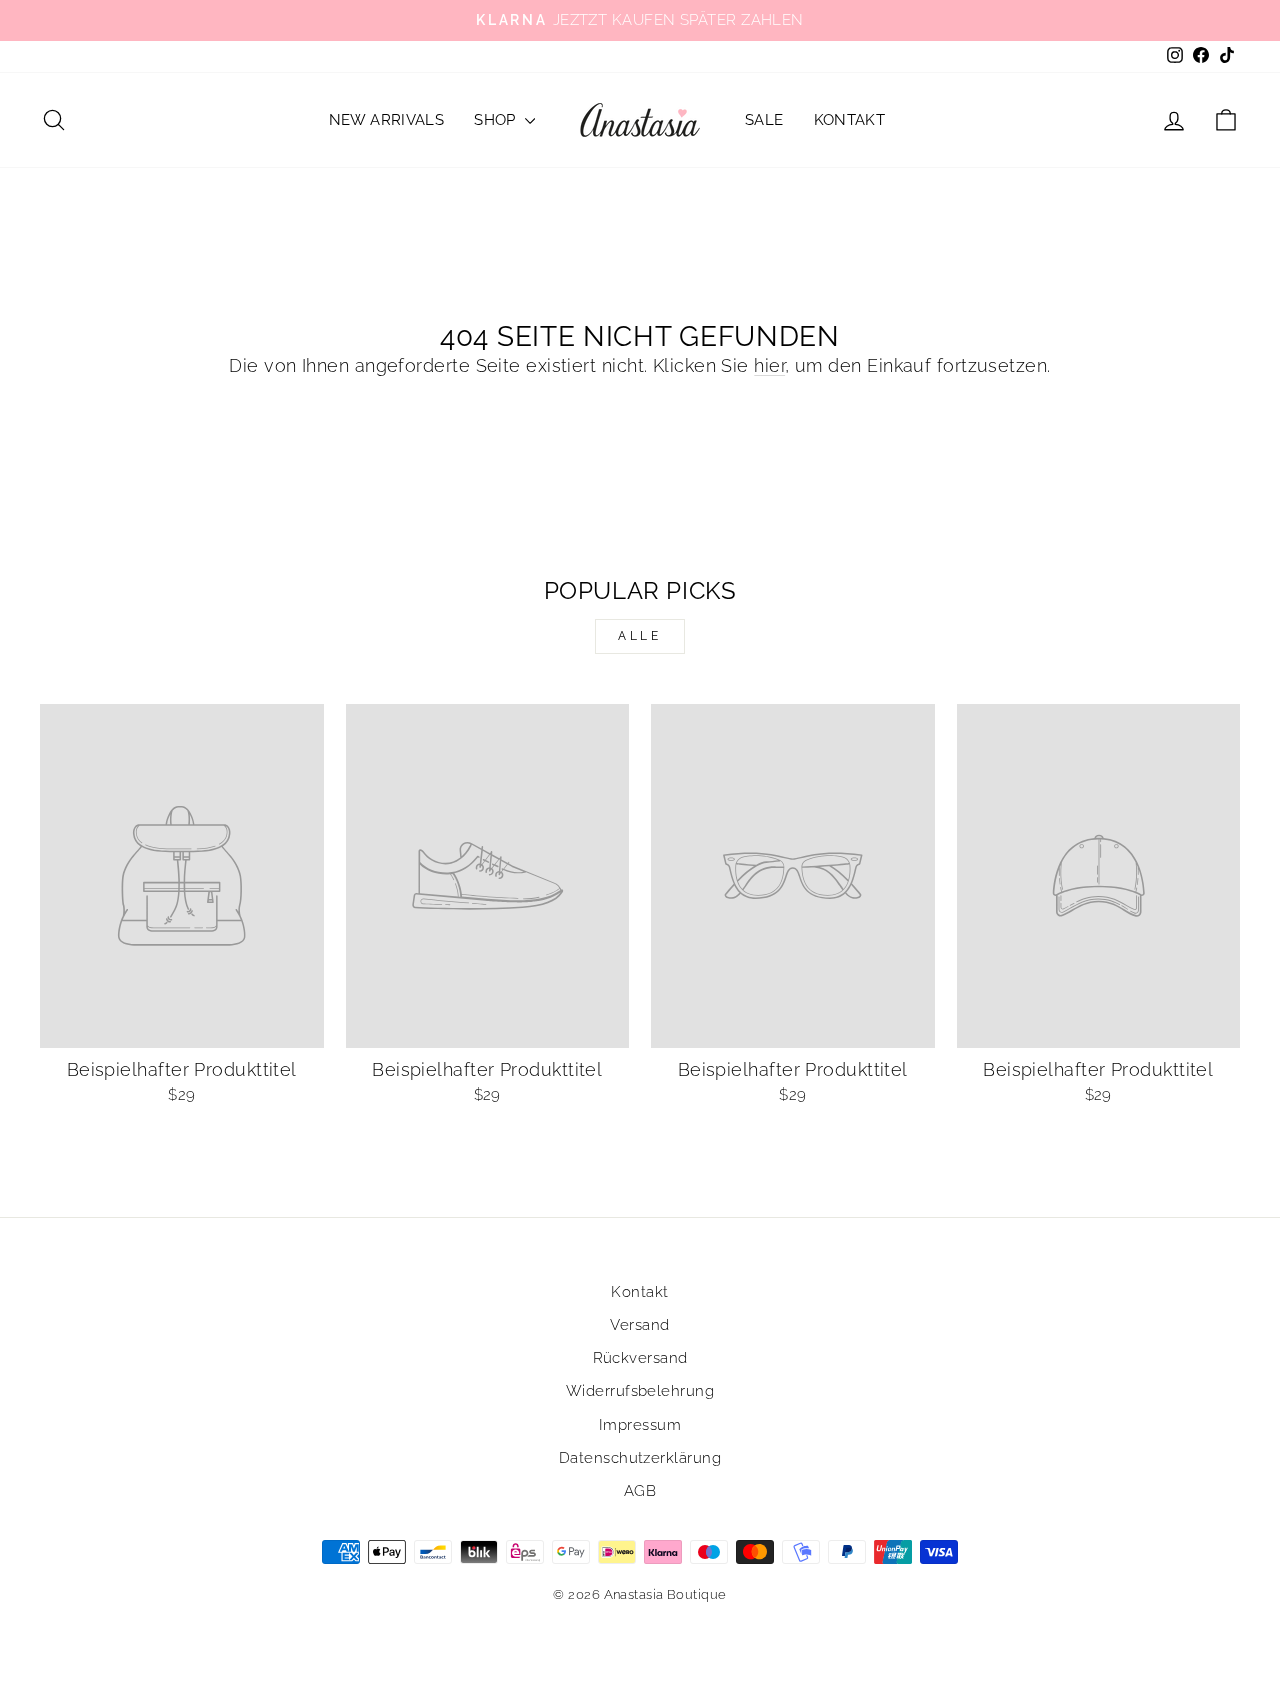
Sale (764, 120)
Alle (639, 636)
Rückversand (640, 1358)
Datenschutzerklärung (640, 1458)
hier (769, 365)
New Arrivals (387, 120)
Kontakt (850, 120)
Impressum (640, 1425)
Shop (497, 120)
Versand (639, 1325)
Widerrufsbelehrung (640, 1391)
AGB (640, 1491)
